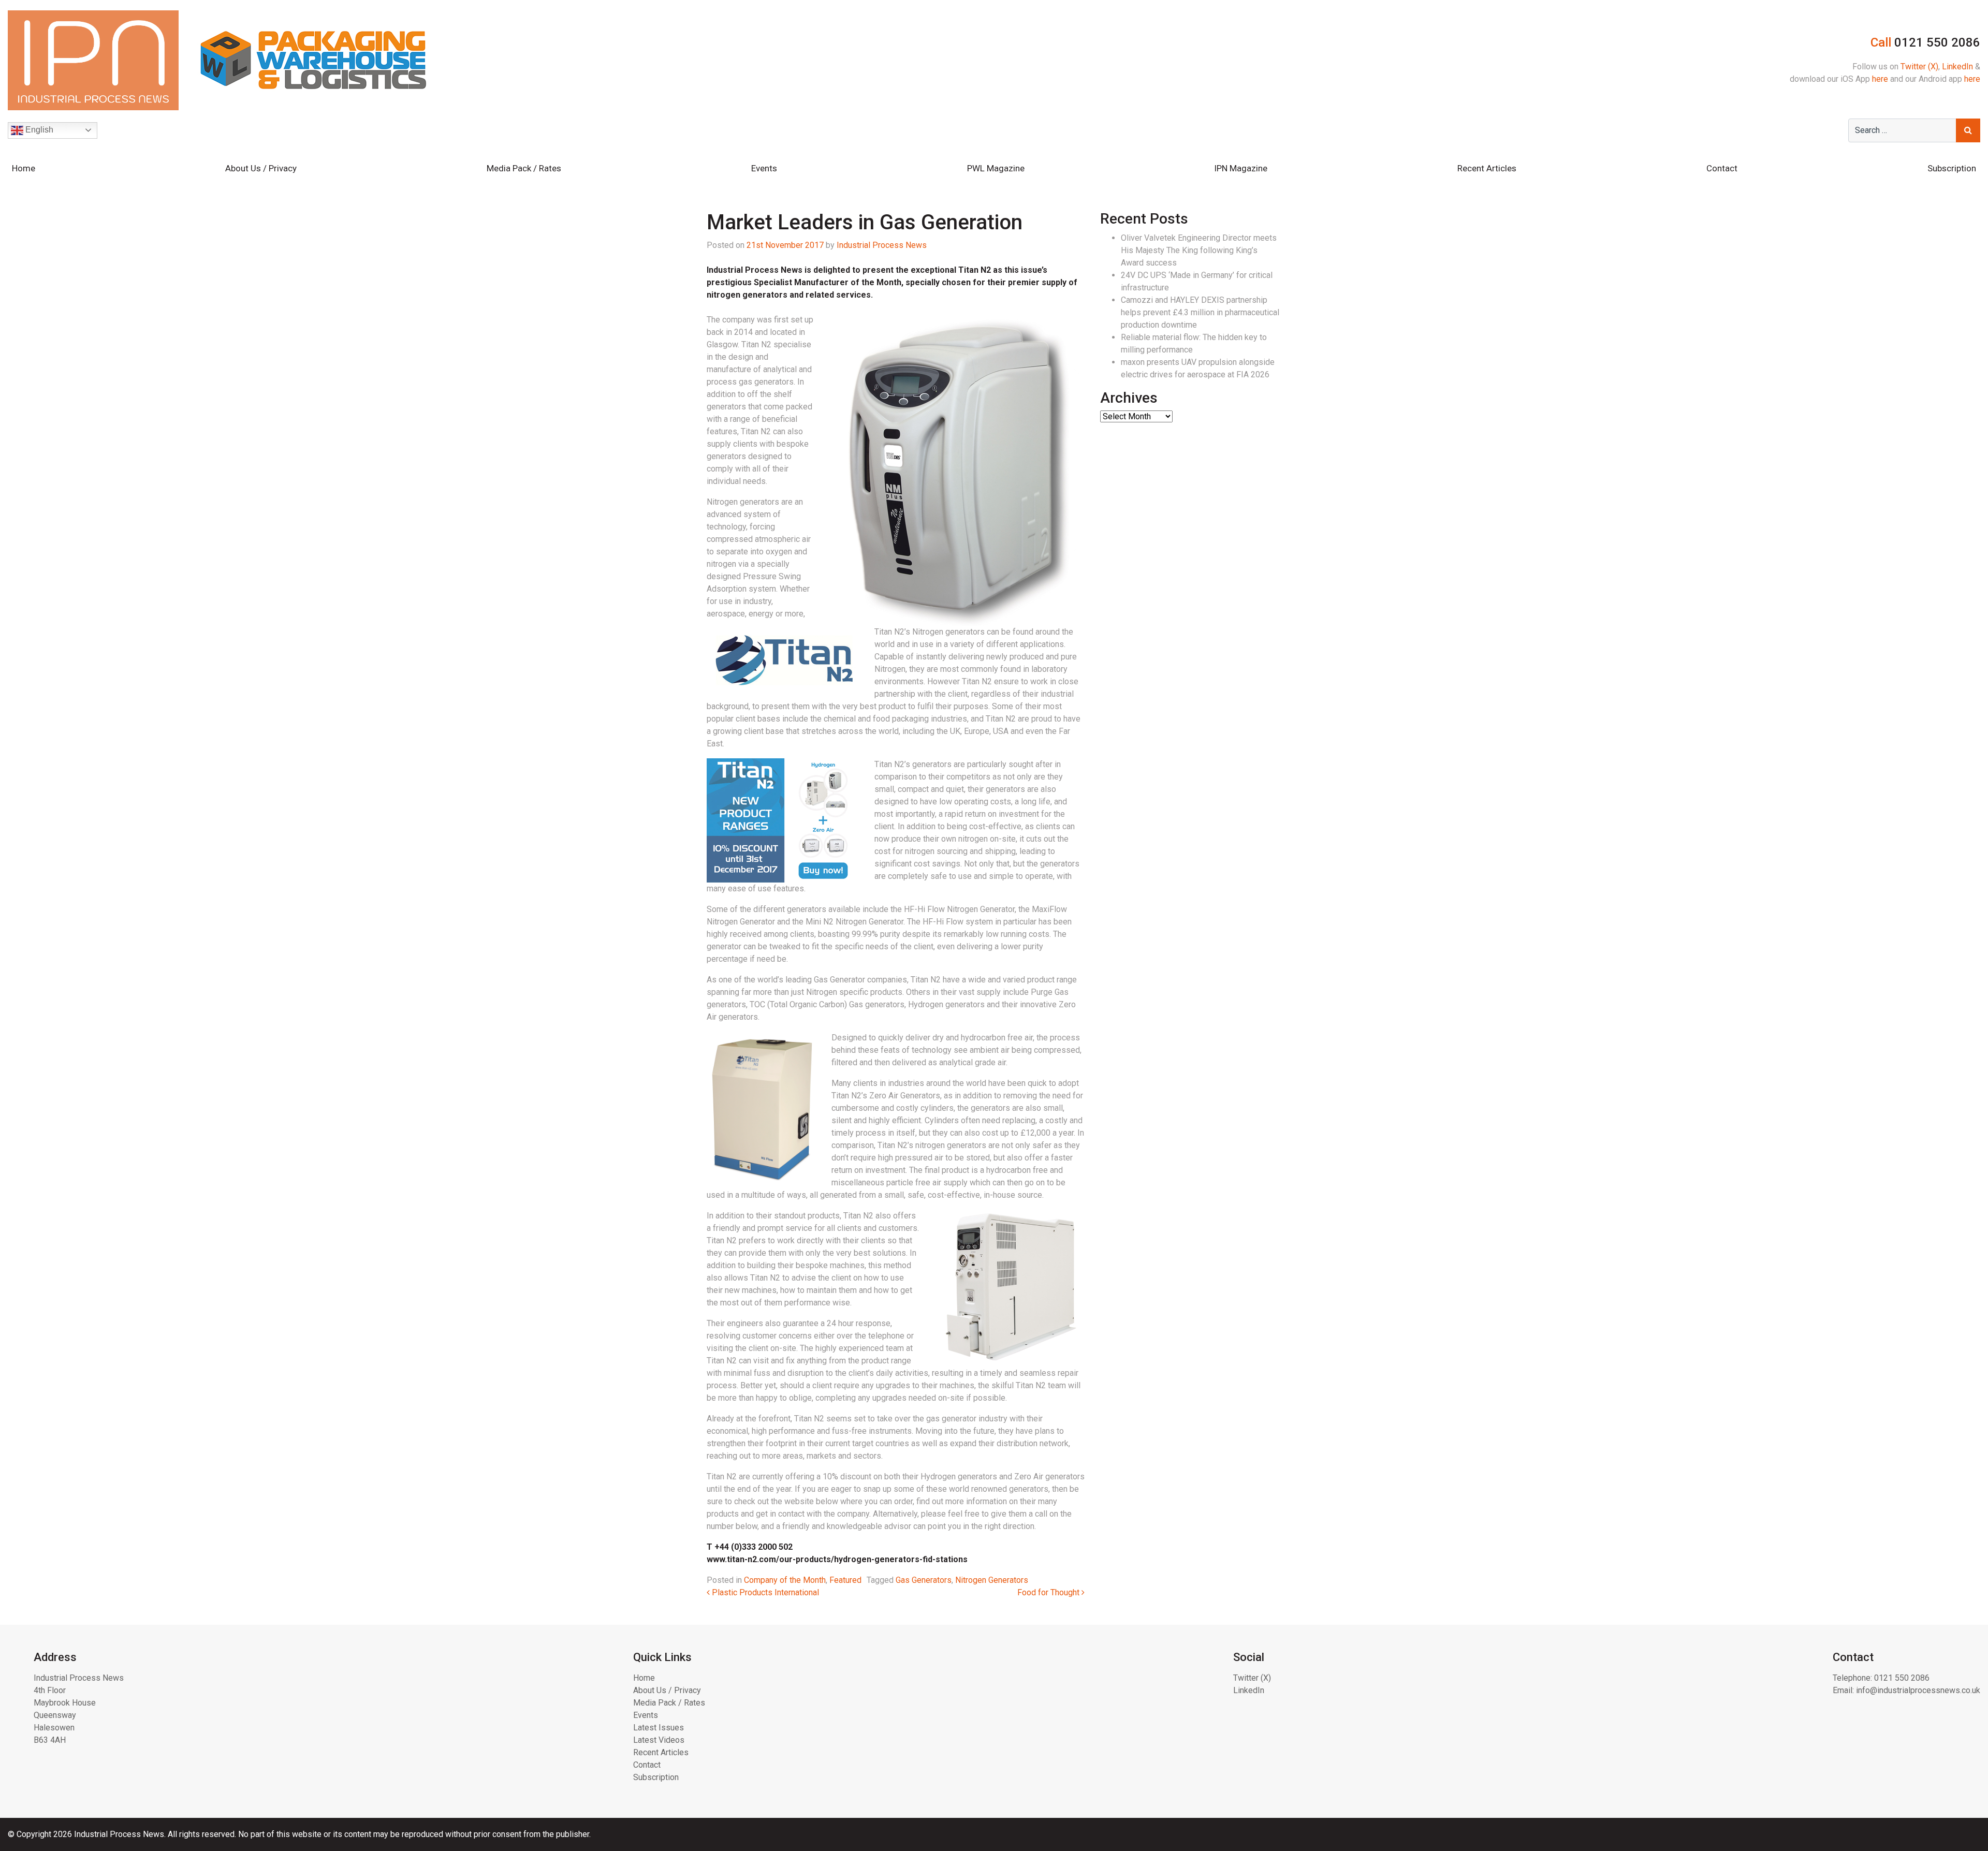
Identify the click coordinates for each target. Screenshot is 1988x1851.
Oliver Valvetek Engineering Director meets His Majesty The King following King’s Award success (1199, 250)
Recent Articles (1487, 168)
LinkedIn (1957, 67)
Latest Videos (659, 1740)
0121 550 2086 (1902, 1678)
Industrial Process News (882, 245)
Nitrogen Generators (992, 1580)
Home (24, 168)
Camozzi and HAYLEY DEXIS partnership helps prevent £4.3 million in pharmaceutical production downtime (1200, 312)
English (38, 130)
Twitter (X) (1919, 67)
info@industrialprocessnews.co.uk (1918, 1690)
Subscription (1952, 168)
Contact (1722, 168)
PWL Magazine (996, 168)
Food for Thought (1049, 1592)
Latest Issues (659, 1728)
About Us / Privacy (261, 168)
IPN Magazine (1241, 168)
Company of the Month (785, 1580)
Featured (845, 1580)
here (1880, 79)
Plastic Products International (764, 1592)
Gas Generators (924, 1580)
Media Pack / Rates (524, 168)
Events (764, 168)
